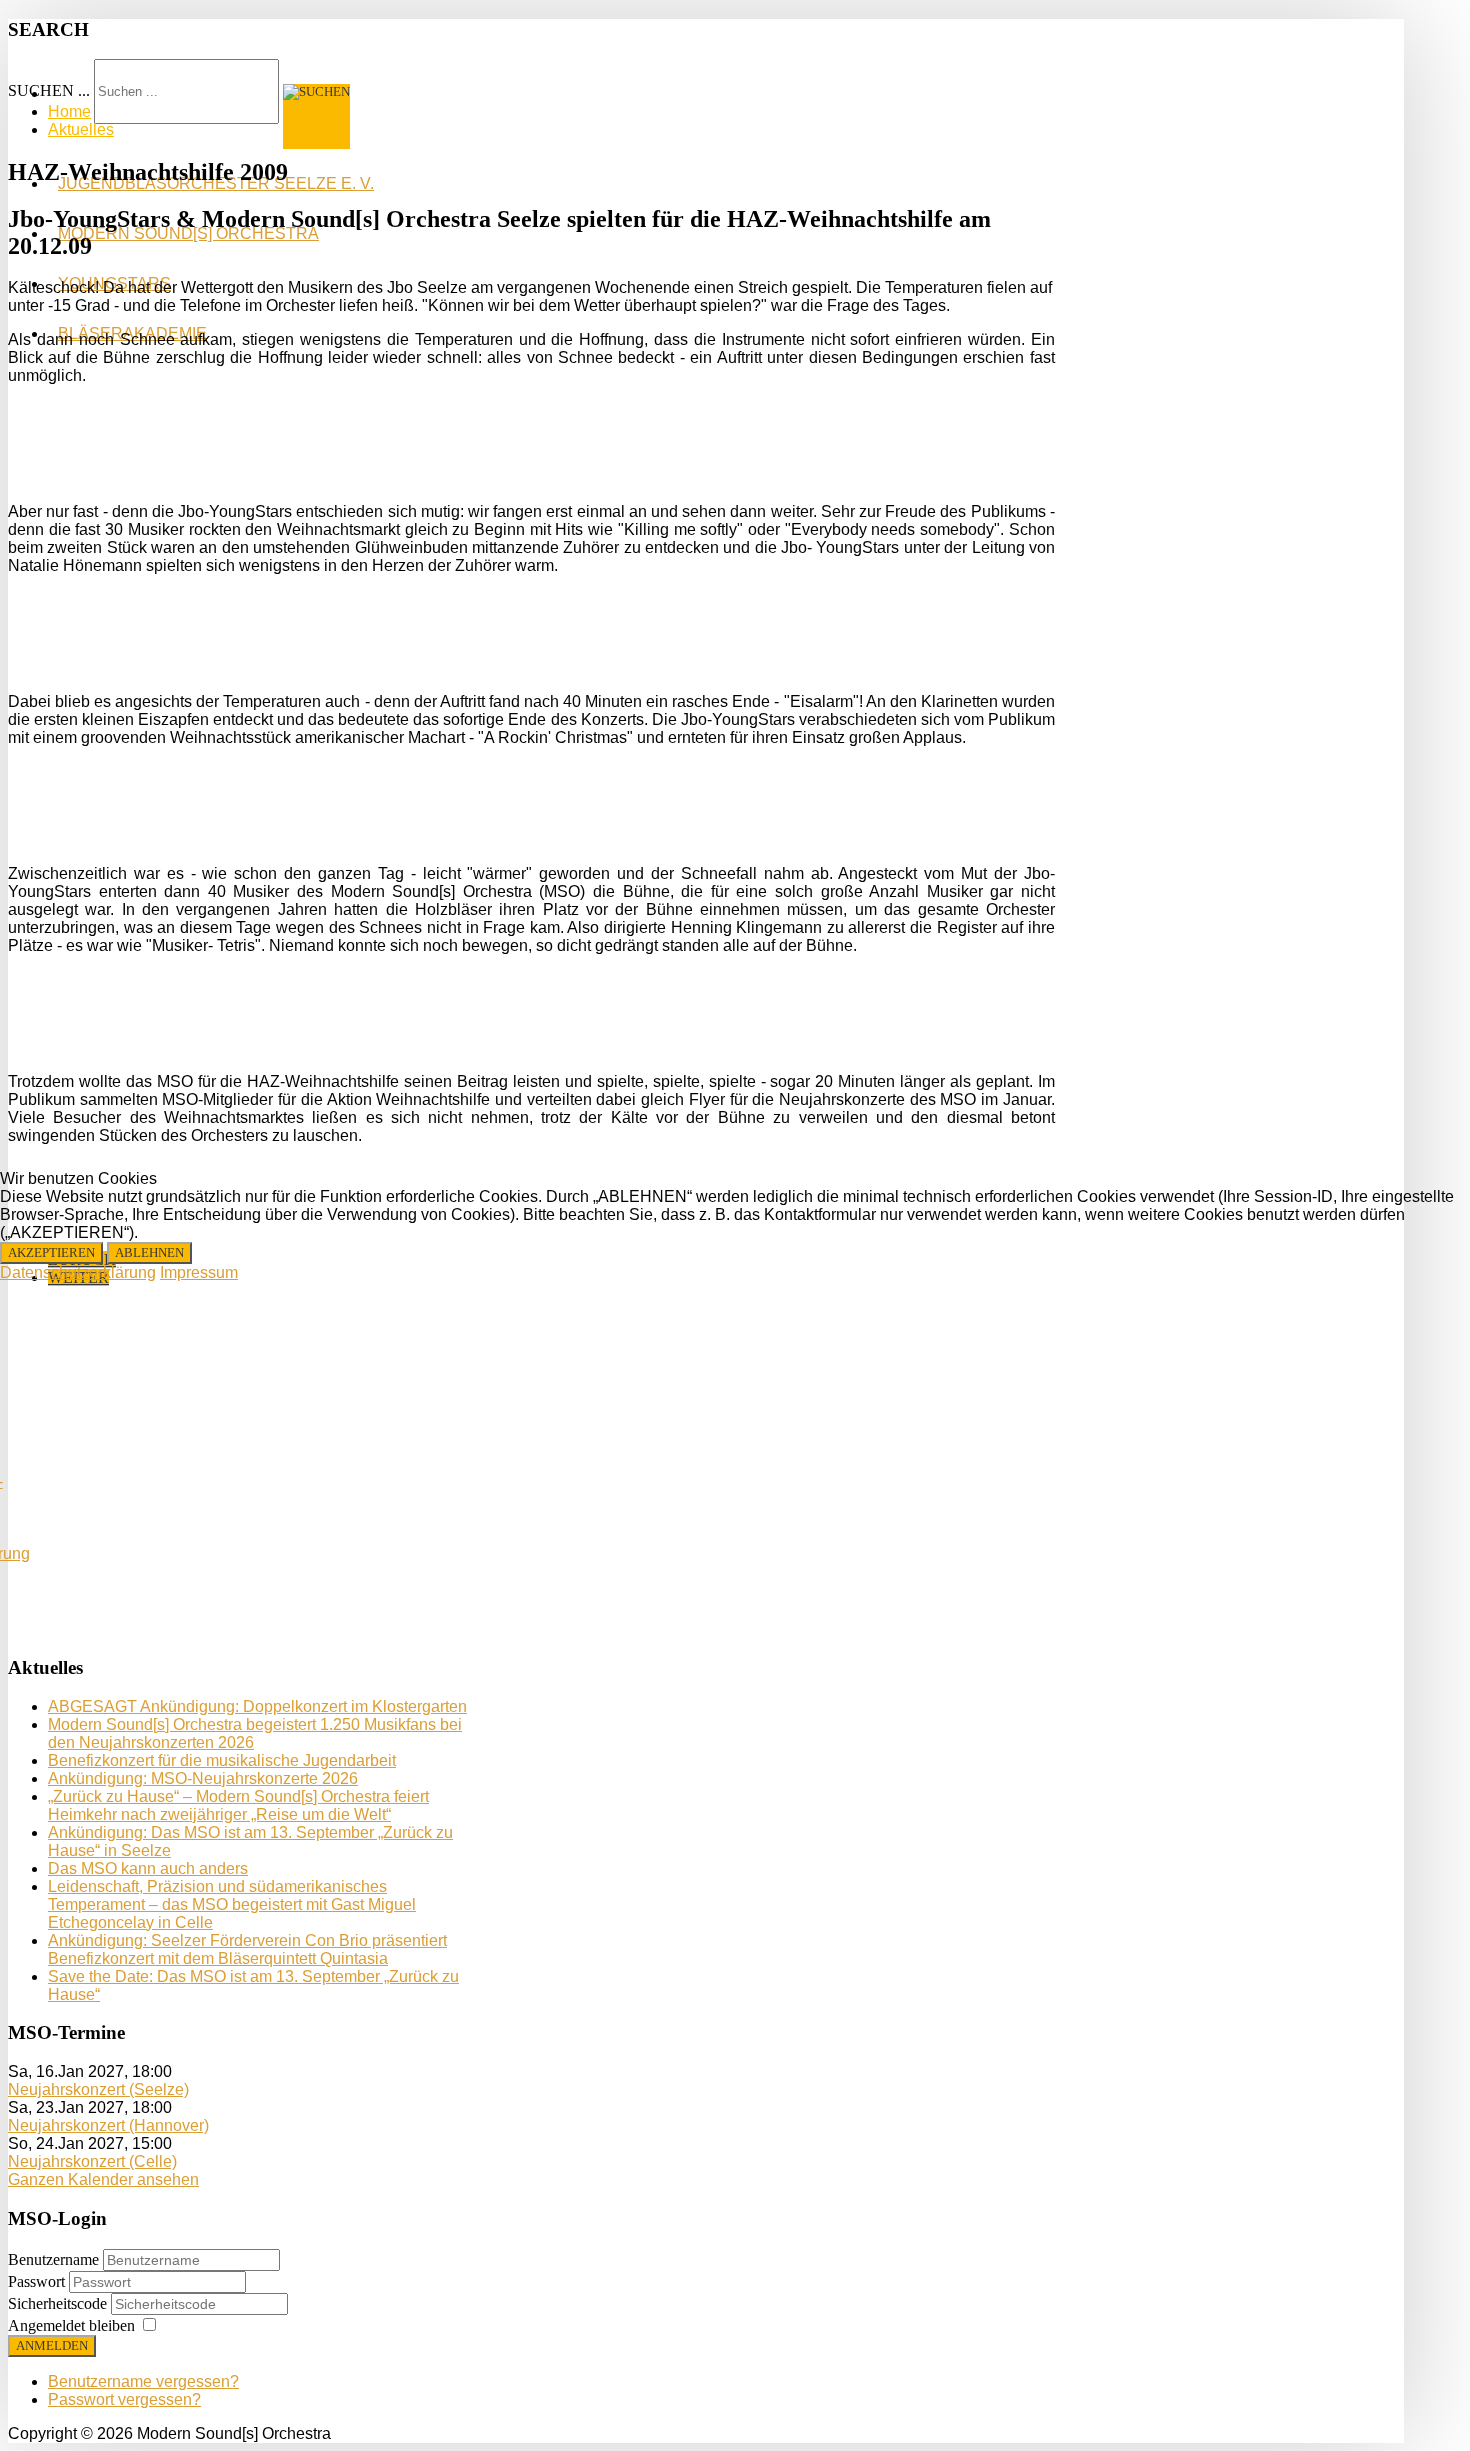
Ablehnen (149, 1252)
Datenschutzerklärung (78, 1272)
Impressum (199, 1272)
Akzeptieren (51, 1252)
